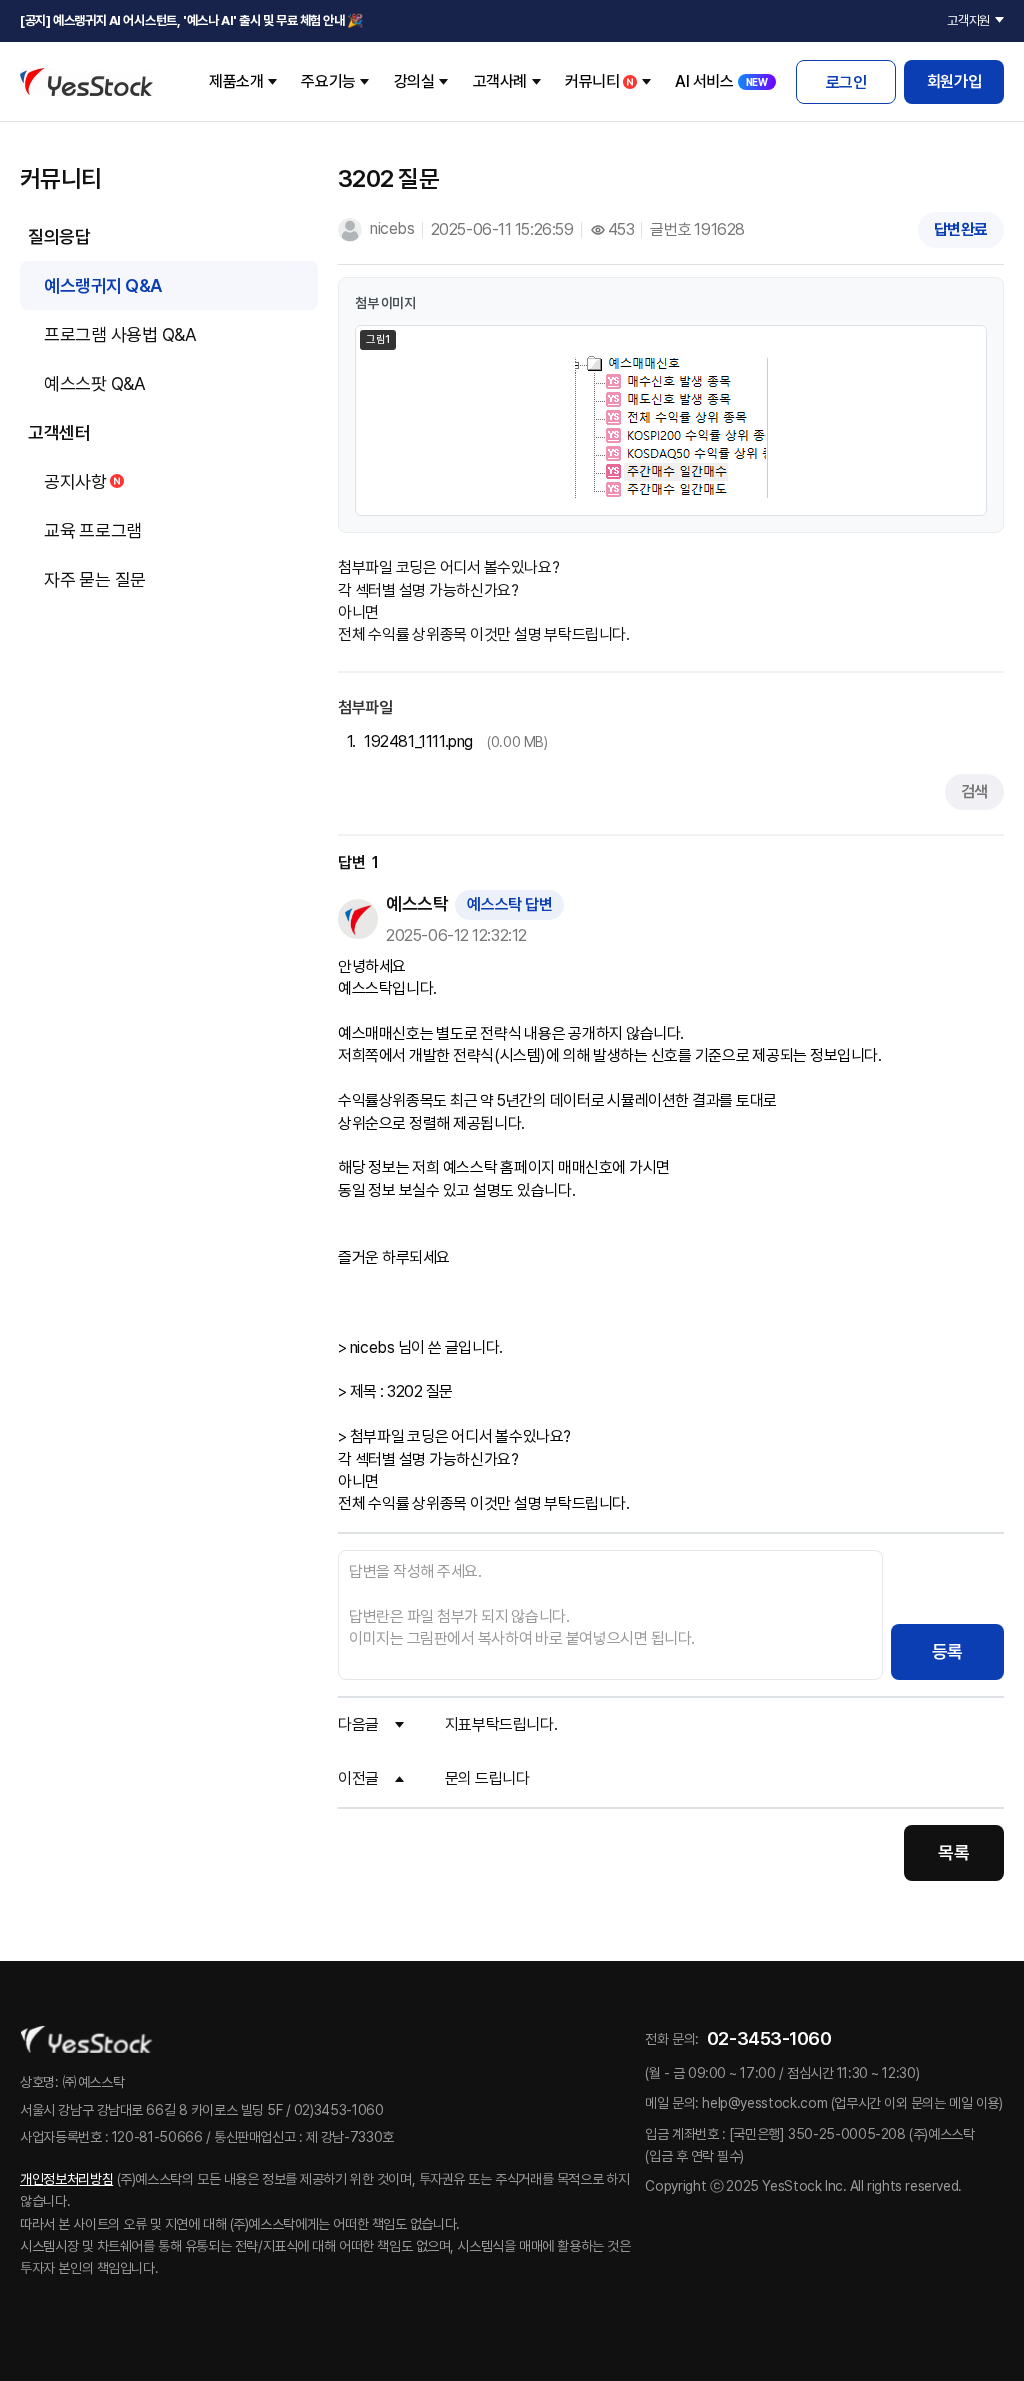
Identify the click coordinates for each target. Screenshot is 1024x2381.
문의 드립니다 (487, 1778)
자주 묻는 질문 (95, 579)
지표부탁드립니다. (501, 1724)
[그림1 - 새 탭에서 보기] (671, 430)
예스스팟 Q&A (94, 383)
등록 (947, 1651)
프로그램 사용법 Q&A (120, 334)
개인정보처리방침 (66, 2179)
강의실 (414, 81)
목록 (953, 1852)
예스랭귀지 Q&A (103, 285)
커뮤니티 (592, 81)
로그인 (846, 82)
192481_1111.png (418, 741)
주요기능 (328, 81)
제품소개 (236, 81)
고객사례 (500, 81)
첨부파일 (365, 707)
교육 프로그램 (93, 530)
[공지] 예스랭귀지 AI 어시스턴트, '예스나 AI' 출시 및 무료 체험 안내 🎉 (191, 20)
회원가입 (954, 81)
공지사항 (75, 481)
